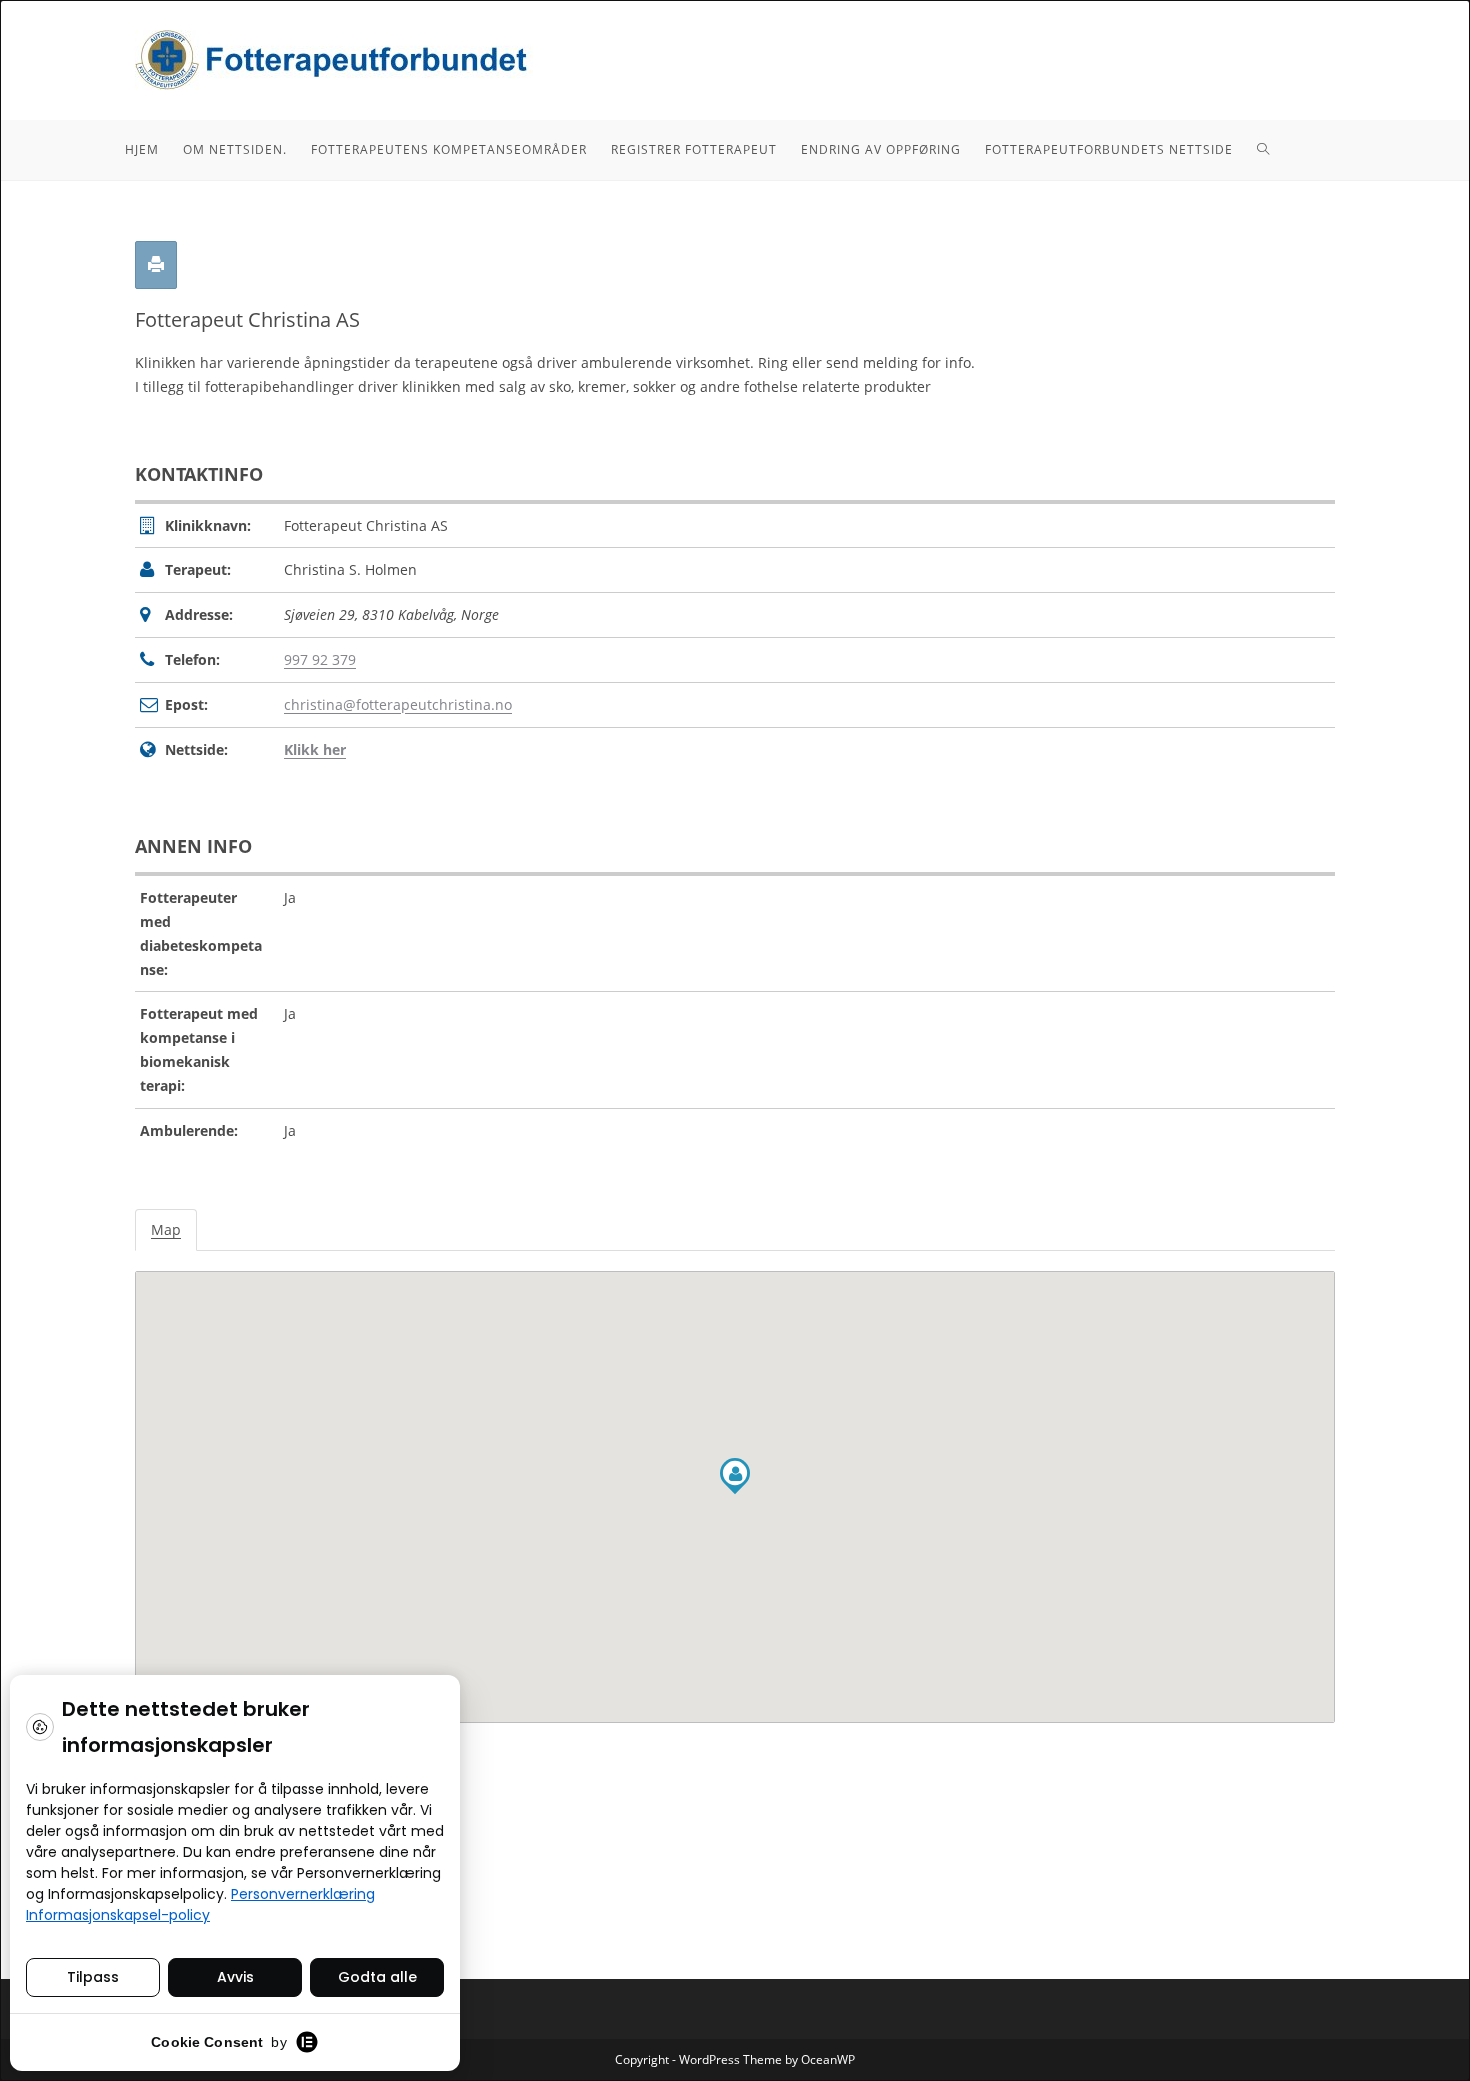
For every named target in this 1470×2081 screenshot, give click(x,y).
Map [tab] (166, 1229)
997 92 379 (320, 659)
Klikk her (315, 749)
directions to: (181, 1754)
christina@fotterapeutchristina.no (398, 704)
